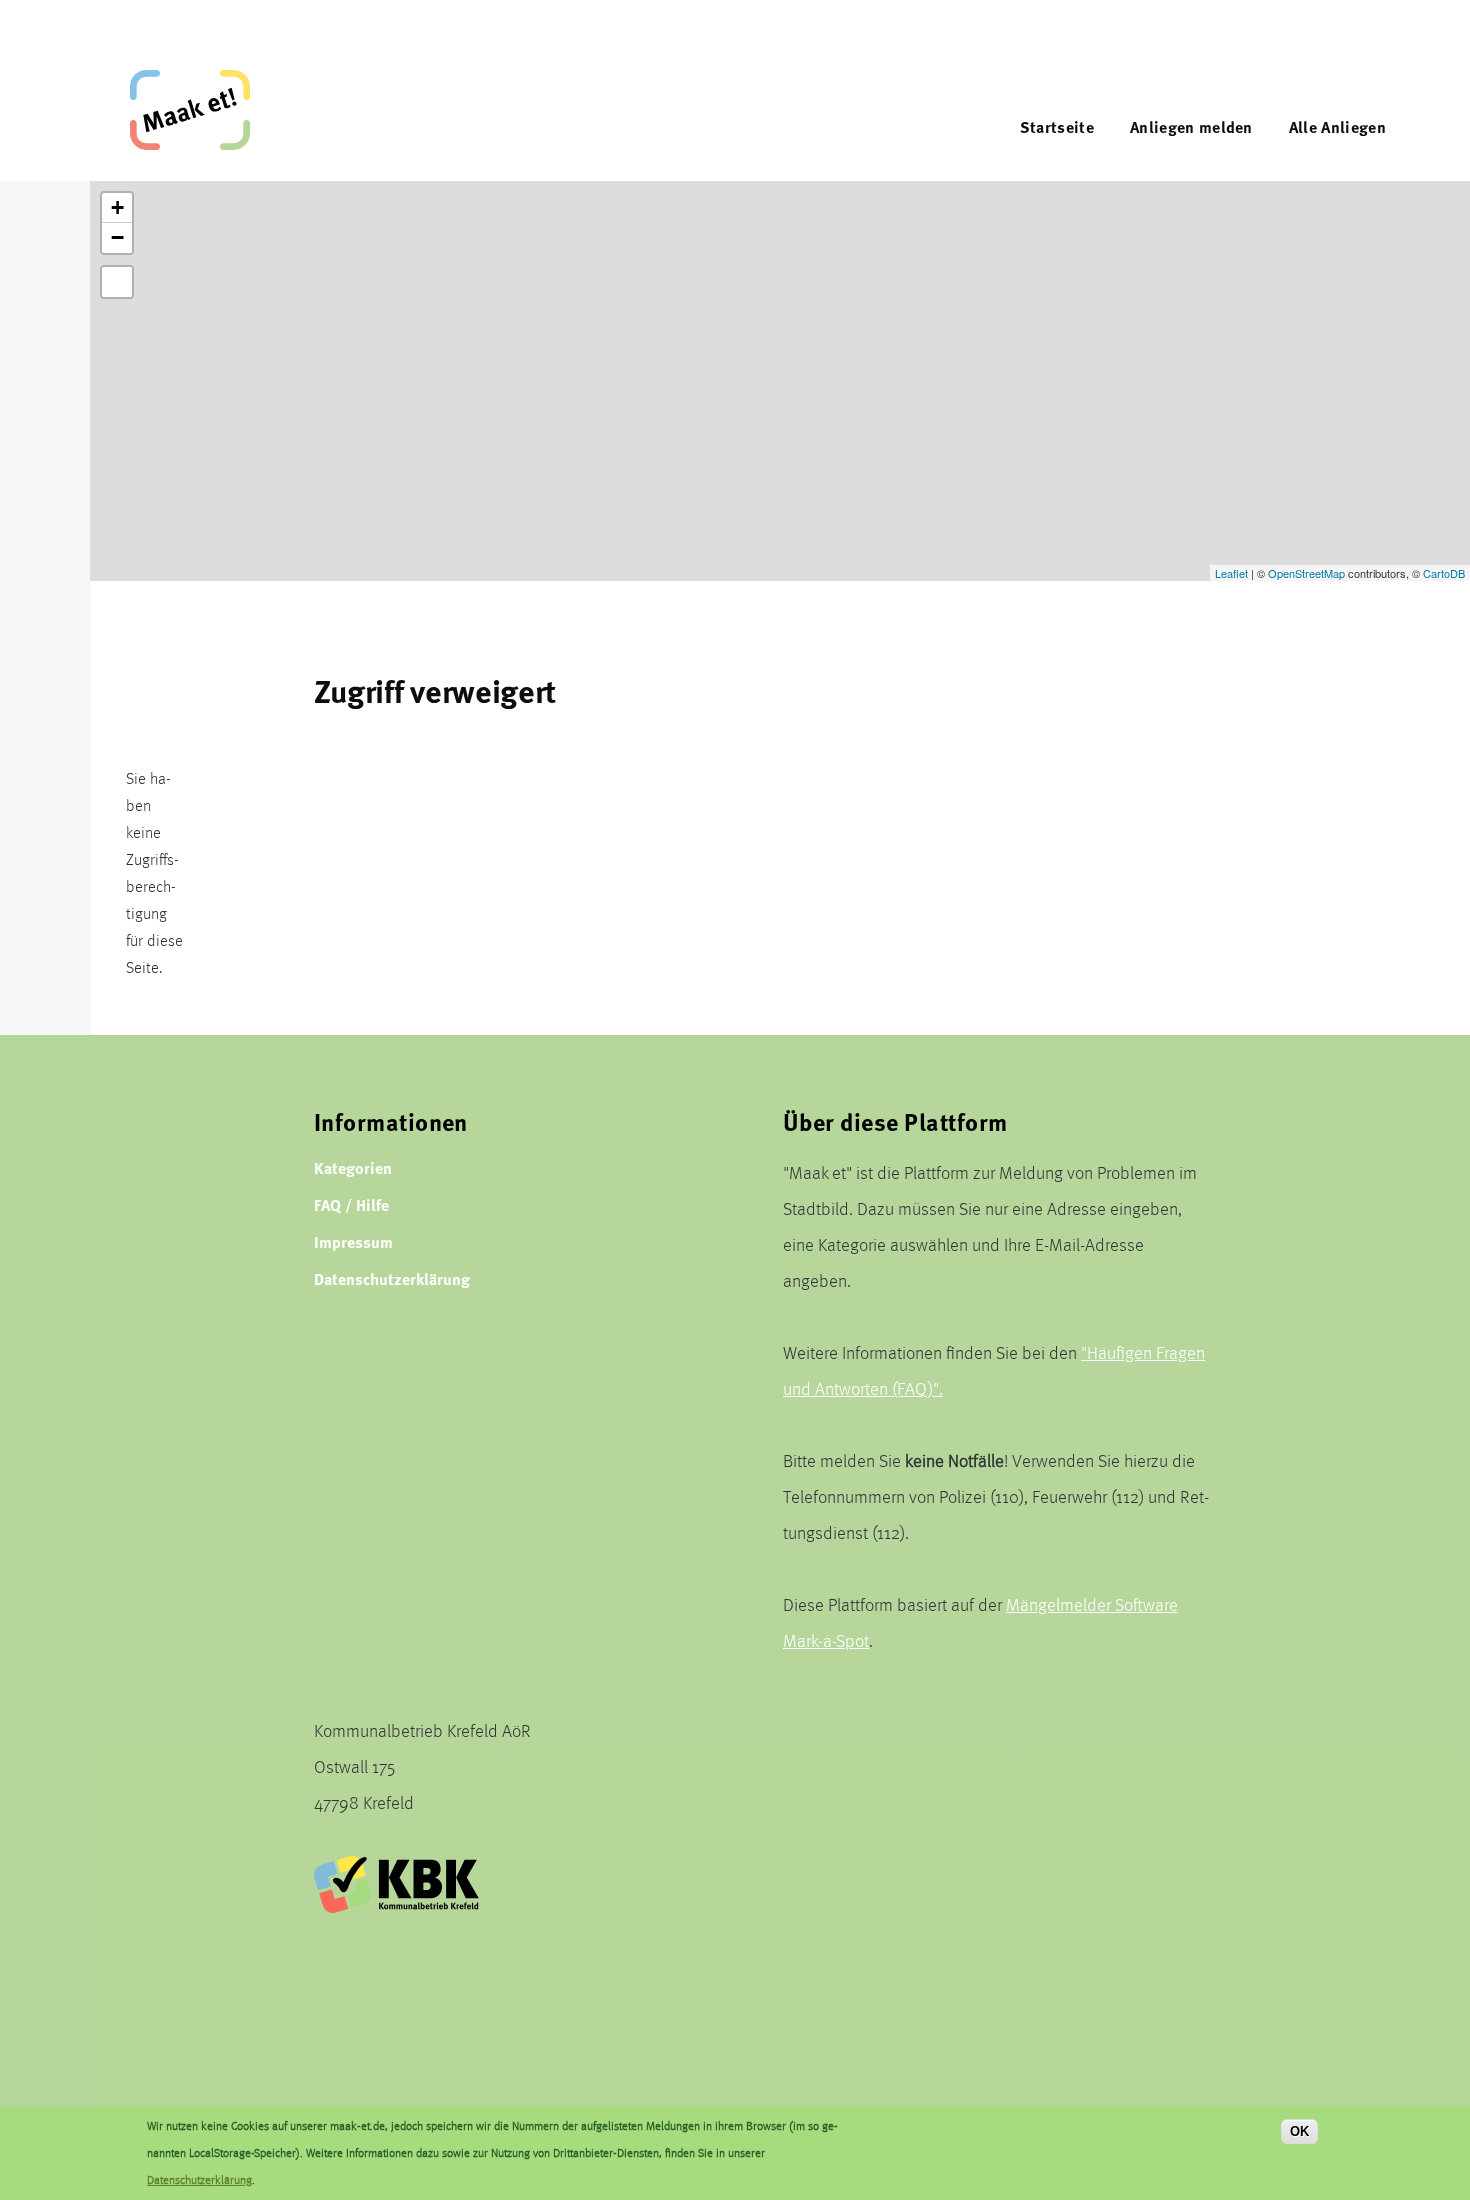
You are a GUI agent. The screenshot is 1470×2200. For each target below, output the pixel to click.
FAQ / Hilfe (351, 1204)
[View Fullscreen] (117, 282)
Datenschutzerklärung (392, 1278)
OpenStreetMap (1306, 573)
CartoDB (1444, 573)
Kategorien (353, 1167)
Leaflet (1231, 573)
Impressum (353, 1241)
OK (1299, 2131)
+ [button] (117, 207)
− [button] (117, 237)
